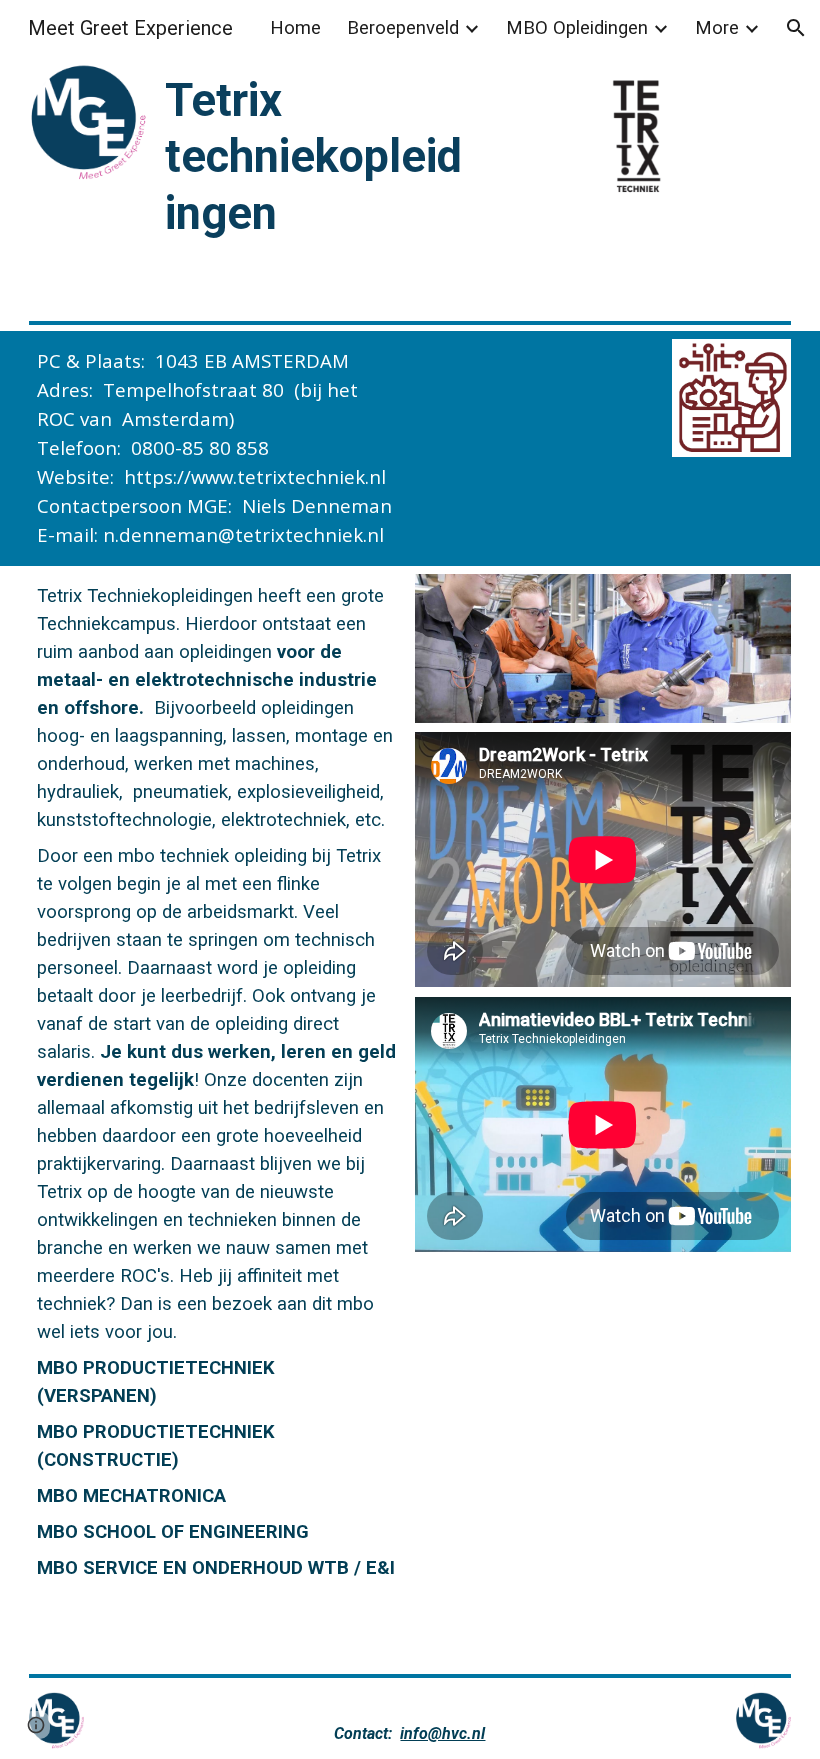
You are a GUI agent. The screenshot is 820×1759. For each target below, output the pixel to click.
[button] (796, 28)
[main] (314, 156)
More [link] (717, 28)
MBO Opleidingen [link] (577, 28)
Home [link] (295, 28)
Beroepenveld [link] (403, 28)
